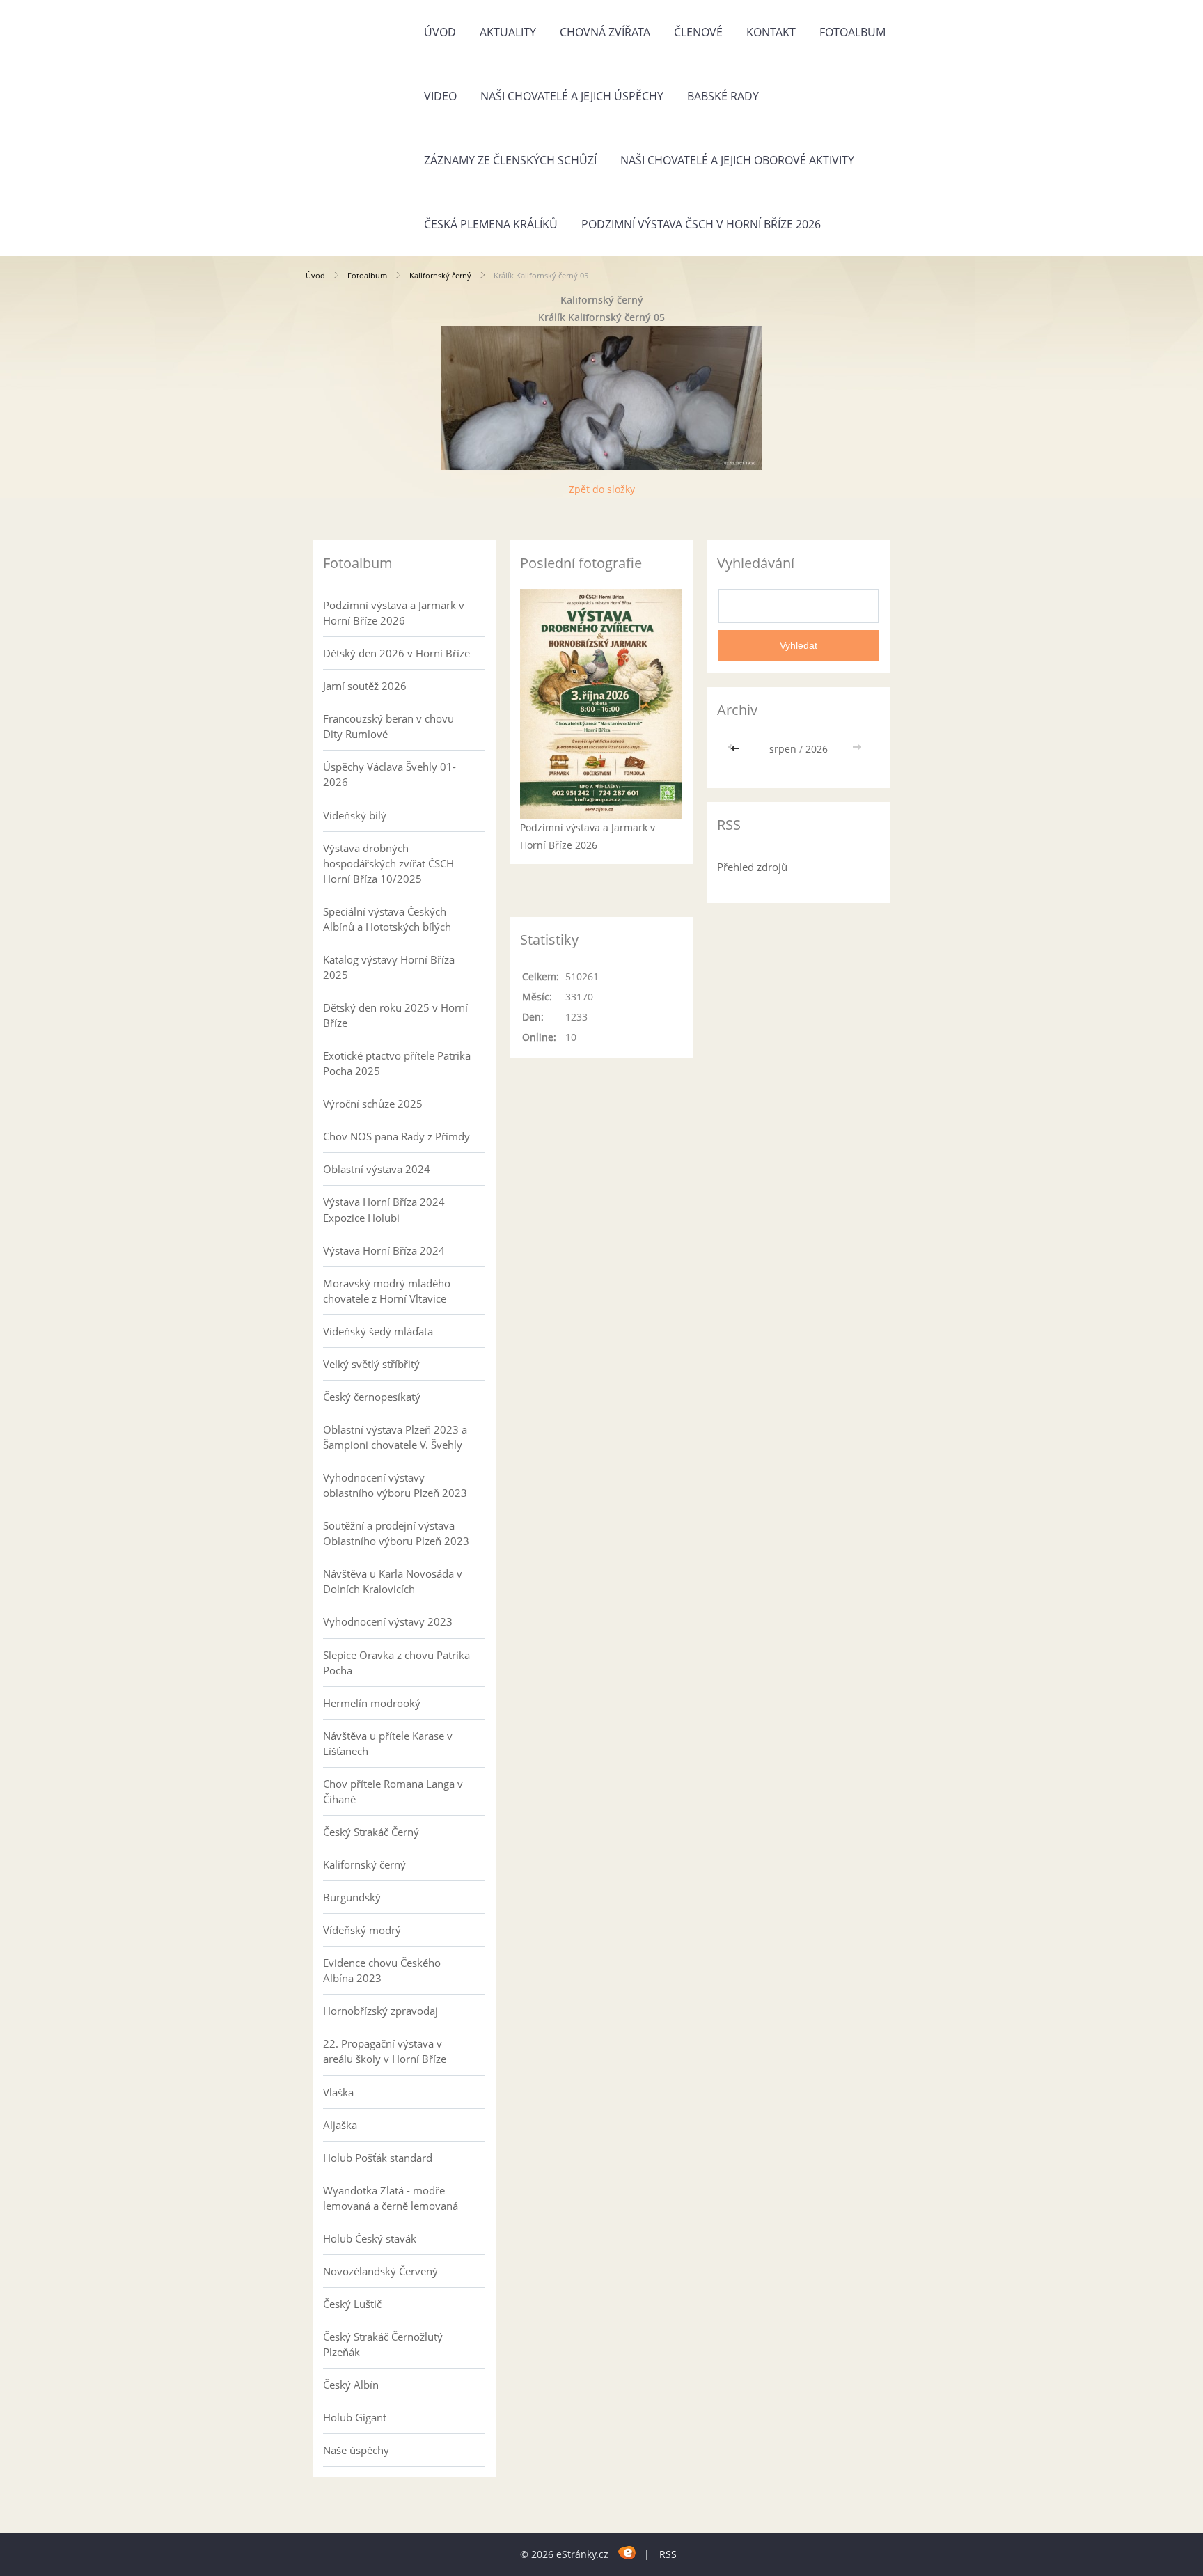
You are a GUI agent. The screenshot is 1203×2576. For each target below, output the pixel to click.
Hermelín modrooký (372, 1703)
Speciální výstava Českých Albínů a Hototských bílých (387, 919)
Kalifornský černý (440, 275)
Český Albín (351, 2385)
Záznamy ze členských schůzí (510, 160)
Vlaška (338, 2092)
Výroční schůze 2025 (373, 1104)
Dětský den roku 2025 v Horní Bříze (395, 1015)
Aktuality (508, 32)
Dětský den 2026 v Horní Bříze (396, 653)
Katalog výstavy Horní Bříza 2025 (389, 967)
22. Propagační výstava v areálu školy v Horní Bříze (385, 2051)
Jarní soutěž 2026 (365, 686)
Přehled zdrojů (752, 867)
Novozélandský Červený (380, 2271)
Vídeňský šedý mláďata (378, 1331)
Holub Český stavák (370, 2238)
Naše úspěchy (356, 2450)
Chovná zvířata (605, 32)
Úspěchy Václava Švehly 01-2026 (390, 774)
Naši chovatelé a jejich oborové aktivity (737, 160)
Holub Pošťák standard (378, 2158)
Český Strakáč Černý (371, 1832)
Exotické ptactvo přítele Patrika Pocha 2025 (397, 1063)
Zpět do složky (602, 489)
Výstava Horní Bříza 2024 (384, 1250)
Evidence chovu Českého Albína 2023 (382, 1970)
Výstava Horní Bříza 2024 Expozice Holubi (384, 1209)
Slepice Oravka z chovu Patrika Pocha (396, 1663)
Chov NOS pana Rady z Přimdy (396, 1136)
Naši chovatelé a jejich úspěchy (572, 96)
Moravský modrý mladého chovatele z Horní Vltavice (387, 1291)
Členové (698, 32)
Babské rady (723, 96)
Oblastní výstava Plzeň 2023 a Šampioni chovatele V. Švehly (395, 1437)
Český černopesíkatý (372, 1397)
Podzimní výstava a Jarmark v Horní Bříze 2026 (394, 613)
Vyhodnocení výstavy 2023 (388, 1621)
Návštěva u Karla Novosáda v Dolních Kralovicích (393, 1581)
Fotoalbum (852, 32)
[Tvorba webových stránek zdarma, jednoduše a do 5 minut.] (628, 2552)
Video (440, 96)
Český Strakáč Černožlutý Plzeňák (383, 2344)
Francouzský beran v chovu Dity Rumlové (388, 726)
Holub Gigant (355, 2417)
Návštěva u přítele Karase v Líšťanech (388, 1743)
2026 (817, 749)
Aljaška (340, 2125)
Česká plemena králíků (491, 224)
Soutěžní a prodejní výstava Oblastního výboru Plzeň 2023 (396, 1533)
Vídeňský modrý (362, 1930)
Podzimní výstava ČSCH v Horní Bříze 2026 (701, 224)
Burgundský (352, 1897)
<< (737, 749)
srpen (783, 749)
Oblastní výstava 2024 (377, 1169)
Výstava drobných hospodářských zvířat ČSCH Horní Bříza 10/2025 (388, 863)
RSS (668, 2554)
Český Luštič (352, 2304)
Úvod (440, 32)
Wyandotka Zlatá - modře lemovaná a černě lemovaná (391, 2198)
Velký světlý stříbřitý (371, 1364)
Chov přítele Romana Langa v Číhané (393, 1791)
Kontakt (771, 32)
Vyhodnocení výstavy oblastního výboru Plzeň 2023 (395, 1485)
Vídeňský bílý (355, 815)
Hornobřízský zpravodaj (380, 2011)
